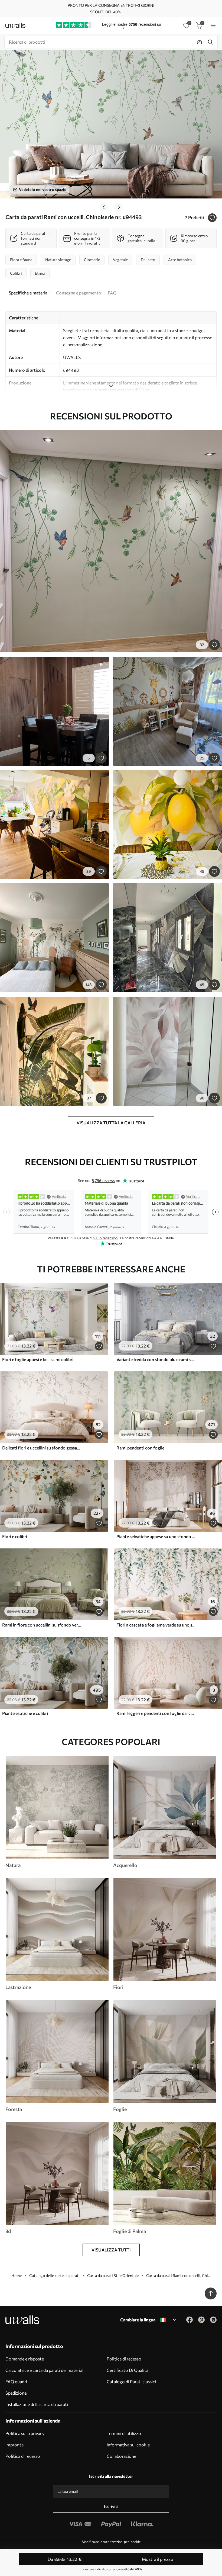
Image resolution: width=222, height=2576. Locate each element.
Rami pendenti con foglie (140, 1448)
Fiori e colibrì (15, 1536)
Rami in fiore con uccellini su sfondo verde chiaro (42, 1625)
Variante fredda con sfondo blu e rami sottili (156, 1359)
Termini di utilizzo (124, 2433)
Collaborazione (121, 2456)
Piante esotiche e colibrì (25, 1713)
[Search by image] (200, 42)
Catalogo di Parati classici (131, 2381)
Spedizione (16, 2393)
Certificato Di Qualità (128, 2370)
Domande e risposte (25, 2359)
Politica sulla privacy (25, 2433)
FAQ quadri (16, 2381)
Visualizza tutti (111, 2250)
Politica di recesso (124, 2359)
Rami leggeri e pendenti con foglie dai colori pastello (156, 1713)
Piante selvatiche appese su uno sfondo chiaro (156, 1536)
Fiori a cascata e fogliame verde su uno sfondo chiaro (156, 1625)
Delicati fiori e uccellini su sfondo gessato (42, 1448)
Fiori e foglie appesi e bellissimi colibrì (38, 1359)
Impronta (14, 2445)
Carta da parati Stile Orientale (113, 2275)
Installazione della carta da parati (37, 2404)
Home (17, 2275)
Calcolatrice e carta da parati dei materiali (45, 2370)
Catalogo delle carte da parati (54, 2275)
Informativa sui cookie (128, 2445)
